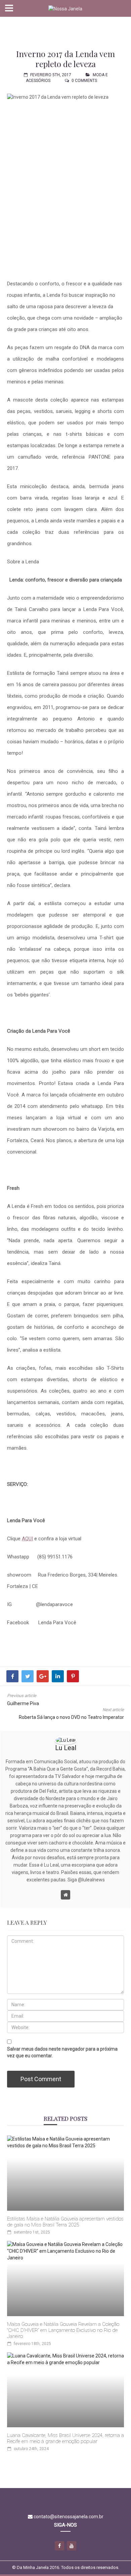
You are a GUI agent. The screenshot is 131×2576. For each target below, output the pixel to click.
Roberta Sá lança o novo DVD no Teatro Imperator (71, 1717)
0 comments (84, 81)
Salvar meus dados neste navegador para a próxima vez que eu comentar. (62, 2052)
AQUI (27, 1539)
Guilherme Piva (23, 1703)
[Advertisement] (66, 29)
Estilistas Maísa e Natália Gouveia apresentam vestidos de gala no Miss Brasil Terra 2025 (65, 2222)
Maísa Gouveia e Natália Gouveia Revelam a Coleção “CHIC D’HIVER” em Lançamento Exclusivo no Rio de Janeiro (63, 2330)
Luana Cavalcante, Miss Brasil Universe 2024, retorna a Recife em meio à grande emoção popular (65, 2438)
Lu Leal (66, 1748)
